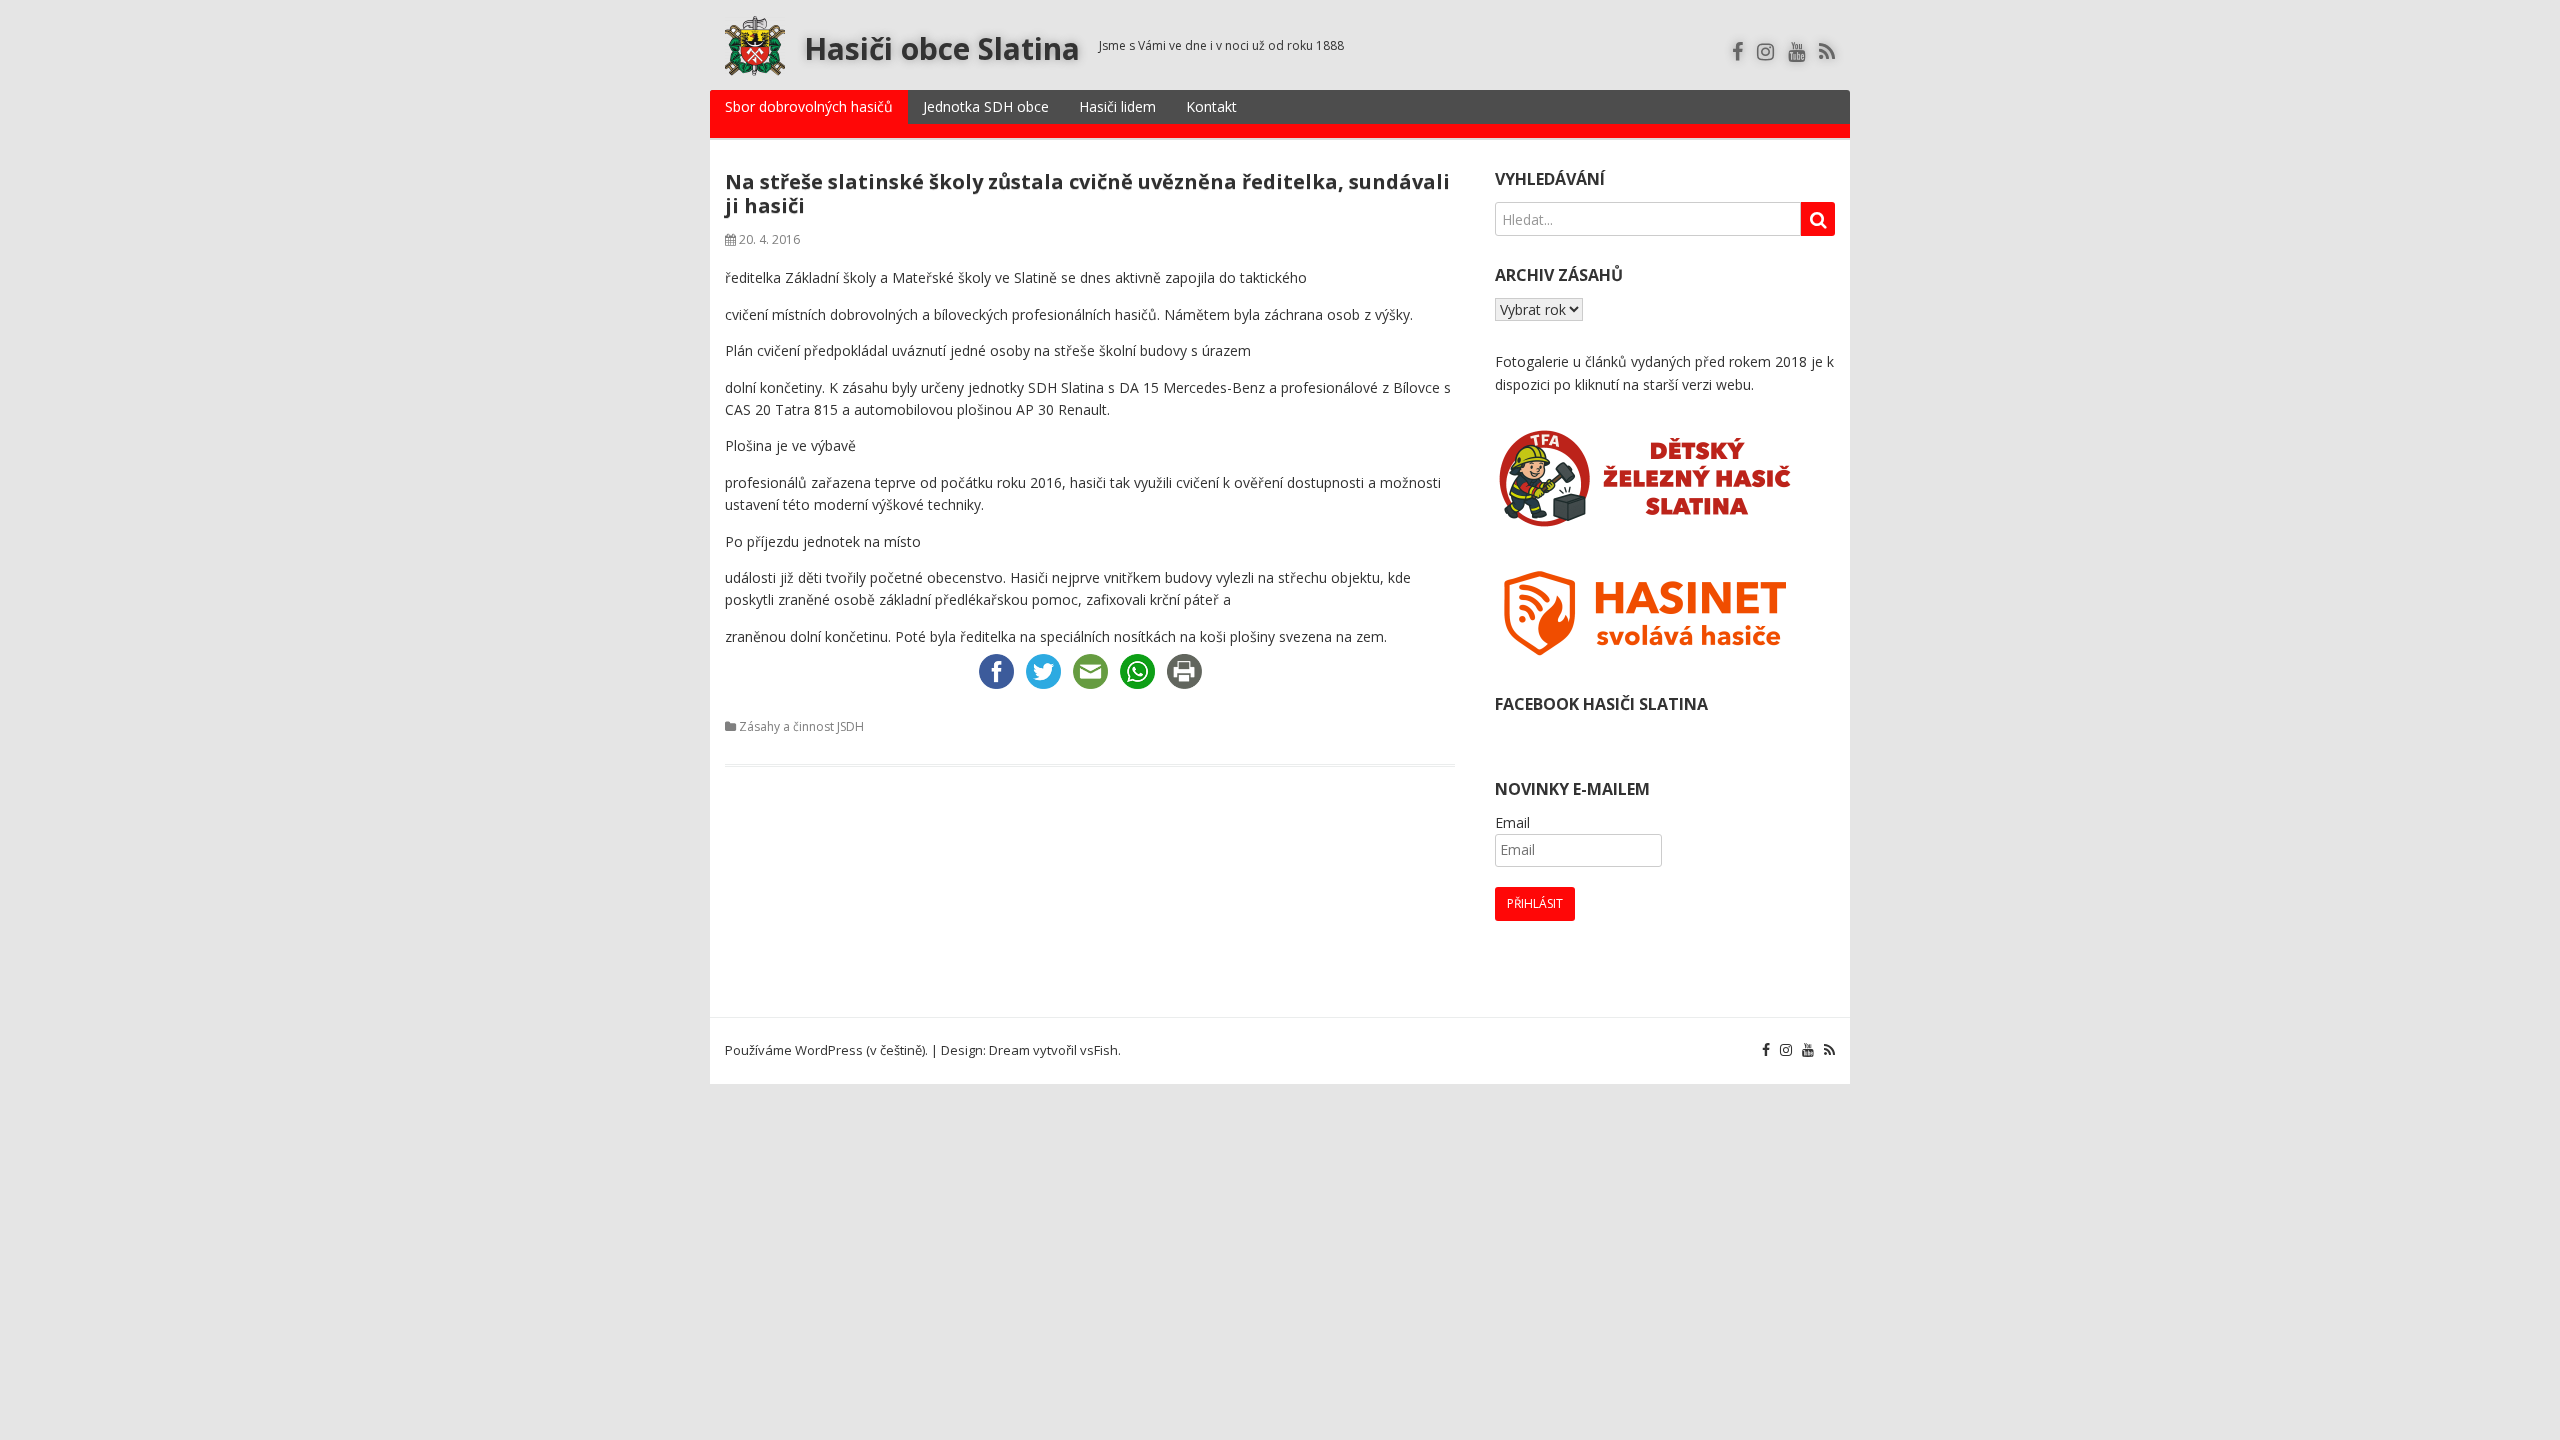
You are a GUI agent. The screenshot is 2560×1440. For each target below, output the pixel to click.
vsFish (1099, 1050)
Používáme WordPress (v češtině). (826, 1050)
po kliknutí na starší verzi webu (1652, 384)
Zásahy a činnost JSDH (801, 726)
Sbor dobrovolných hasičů (809, 106)
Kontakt (1211, 106)
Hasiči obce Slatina (942, 48)
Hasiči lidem (1117, 106)
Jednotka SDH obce (986, 106)
